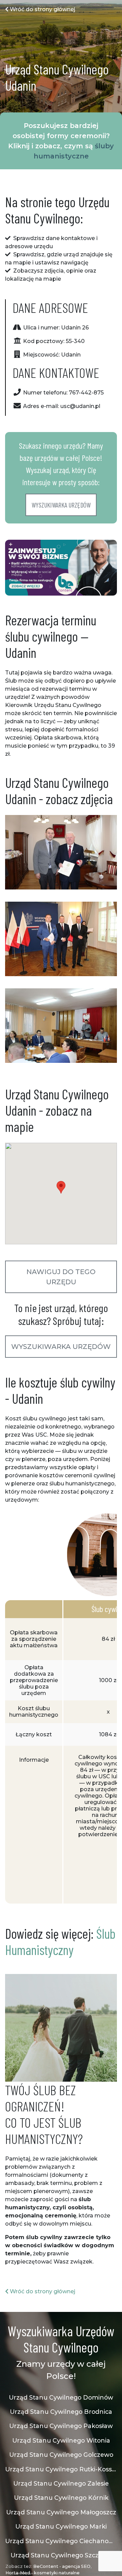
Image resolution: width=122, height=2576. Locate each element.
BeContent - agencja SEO (62, 2566)
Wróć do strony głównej (42, 9)
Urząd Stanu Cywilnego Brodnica (61, 2412)
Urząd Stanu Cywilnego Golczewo (61, 2455)
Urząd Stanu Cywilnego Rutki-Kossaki (61, 2469)
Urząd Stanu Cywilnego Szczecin (61, 2555)
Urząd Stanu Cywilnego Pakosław (61, 2426)
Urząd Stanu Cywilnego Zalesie (61, 2483)
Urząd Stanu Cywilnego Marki (61, 2526)
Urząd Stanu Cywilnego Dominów (61, 2397)
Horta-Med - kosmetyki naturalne (43, 2573)
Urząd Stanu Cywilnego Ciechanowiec (61, 2541)
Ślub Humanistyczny (60, 1941)
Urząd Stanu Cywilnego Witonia (61, 2440)
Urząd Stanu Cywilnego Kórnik (61, 2498)
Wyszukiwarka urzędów (61, 505)
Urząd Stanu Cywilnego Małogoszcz (61, 2512)
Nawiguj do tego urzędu (61, 1277)
